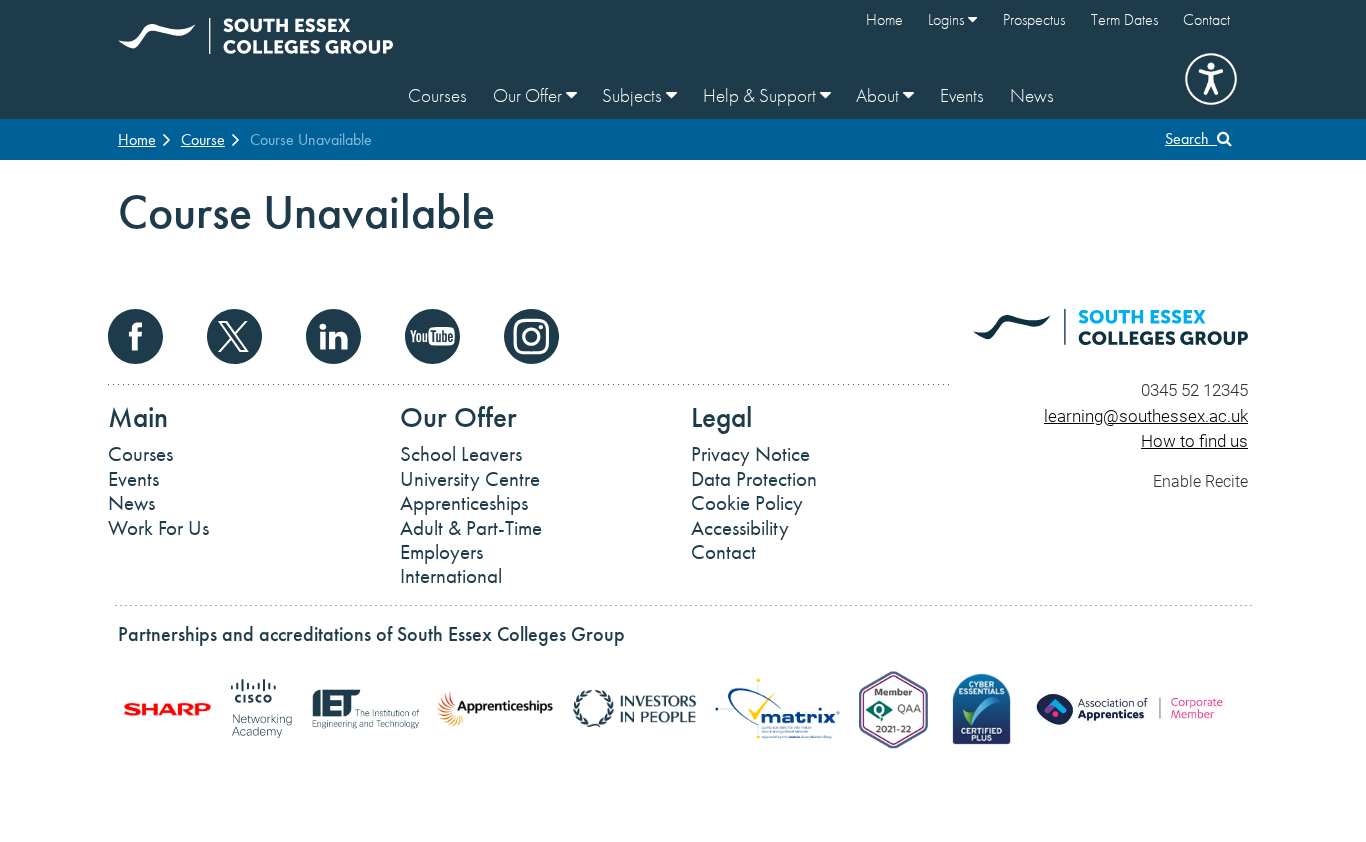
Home (884, 19)
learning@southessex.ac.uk (1146, 415)
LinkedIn (333, 336)
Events (962, 95)
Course (203, 139)
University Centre (470, 479)
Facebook (135, 336)
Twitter (234, 336)
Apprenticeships (464, 503)
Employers (441, 552)
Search (1191, 138)
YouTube (432, 336)
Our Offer (529, 95)
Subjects (634, 95)
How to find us (1194, 440)
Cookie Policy (747, 503)
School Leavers (461, 454)
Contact (1206, 19)
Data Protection (754, 479)
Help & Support (761, 95)
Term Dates (1124, 19)
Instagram (531, 336)
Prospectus (1034, 19)
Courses (437, 95)
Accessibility (740, 528)
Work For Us (158, 528)
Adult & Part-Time (471, 528)
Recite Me (1211, 79)
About (879, 95)
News (1032, 95)
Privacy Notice (750, 454)
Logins (948, 19)
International (451, 576)
